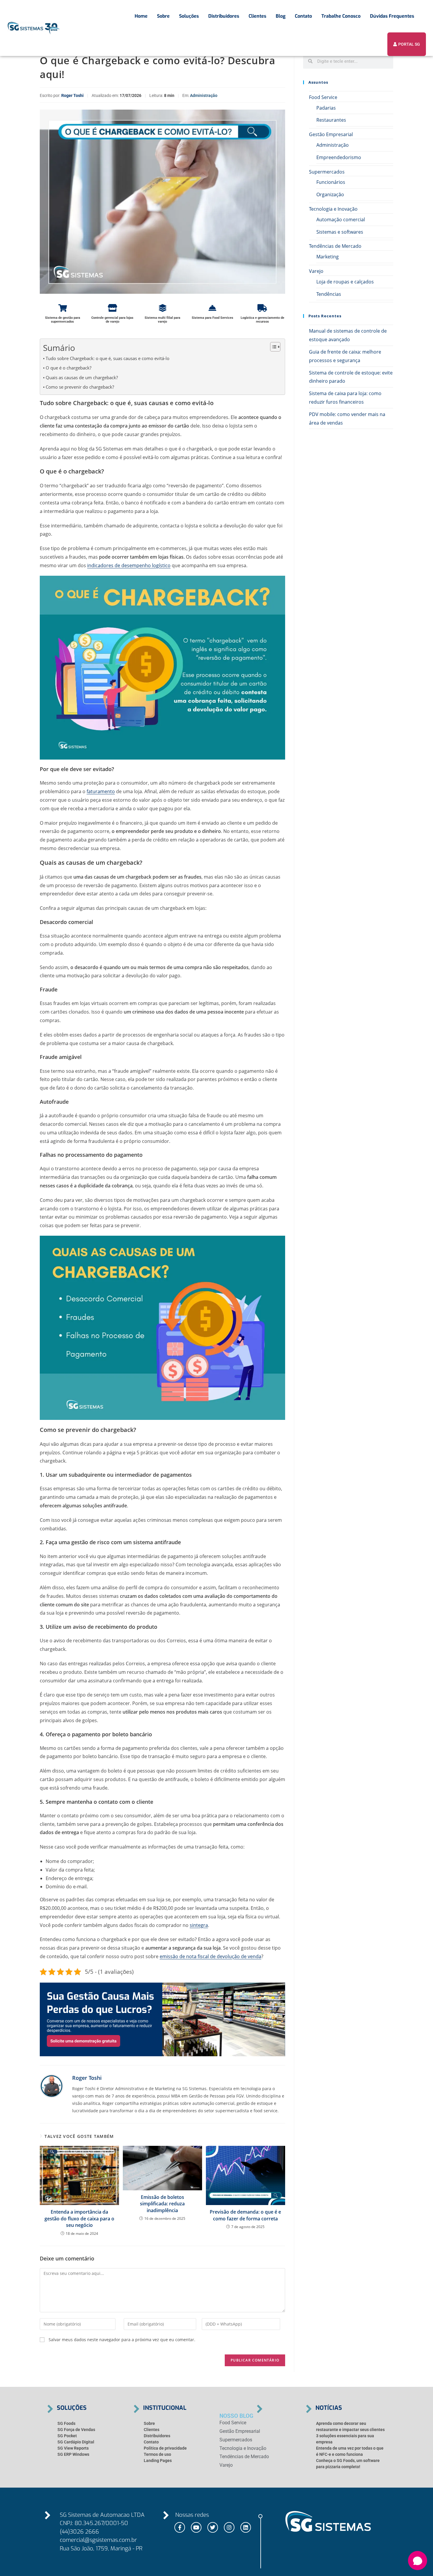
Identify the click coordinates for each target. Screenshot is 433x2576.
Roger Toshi (72, 95)
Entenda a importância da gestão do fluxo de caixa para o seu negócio (79, 2218)
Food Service (323, 97)
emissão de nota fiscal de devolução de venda (210, 1956)
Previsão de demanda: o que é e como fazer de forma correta (245, 2215)
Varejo (316, 271)
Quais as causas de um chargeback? (82, 377)
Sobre (163, 16)
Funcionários (331, 182)
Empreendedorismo (339, 157)
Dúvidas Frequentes (392, 16)
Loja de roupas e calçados (345, 282)
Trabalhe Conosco (341, 16)
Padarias (326, 108)
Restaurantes (331, 120)
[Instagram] (229, 2527)
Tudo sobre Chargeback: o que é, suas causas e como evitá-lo (108, 358)
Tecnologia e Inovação (333, 209)
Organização (330, 194)
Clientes (257, 16)
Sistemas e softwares (340, 232)
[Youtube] (196, 2527)
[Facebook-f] (180, 2527)
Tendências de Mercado (335, 246)
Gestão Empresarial (331, 134)
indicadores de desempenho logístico (129, 565)
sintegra (199, 1925)
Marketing (328, 257)
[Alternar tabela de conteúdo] (272, 347)
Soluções (189, 16)
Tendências (329, 294)
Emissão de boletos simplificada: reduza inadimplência (162, 2204)
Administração (204, 95)
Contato (303, 16)
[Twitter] (213, 2527)
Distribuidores (224, 16)
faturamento (101, 791)
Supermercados (327, 172)
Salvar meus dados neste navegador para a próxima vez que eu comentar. (122, 2340)
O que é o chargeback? (68, 368)
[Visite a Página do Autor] (52, 2086)
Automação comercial (341, 220)
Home (141, 16)
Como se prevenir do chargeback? (80, 387)
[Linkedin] (246, 2527)
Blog (281, 16)
